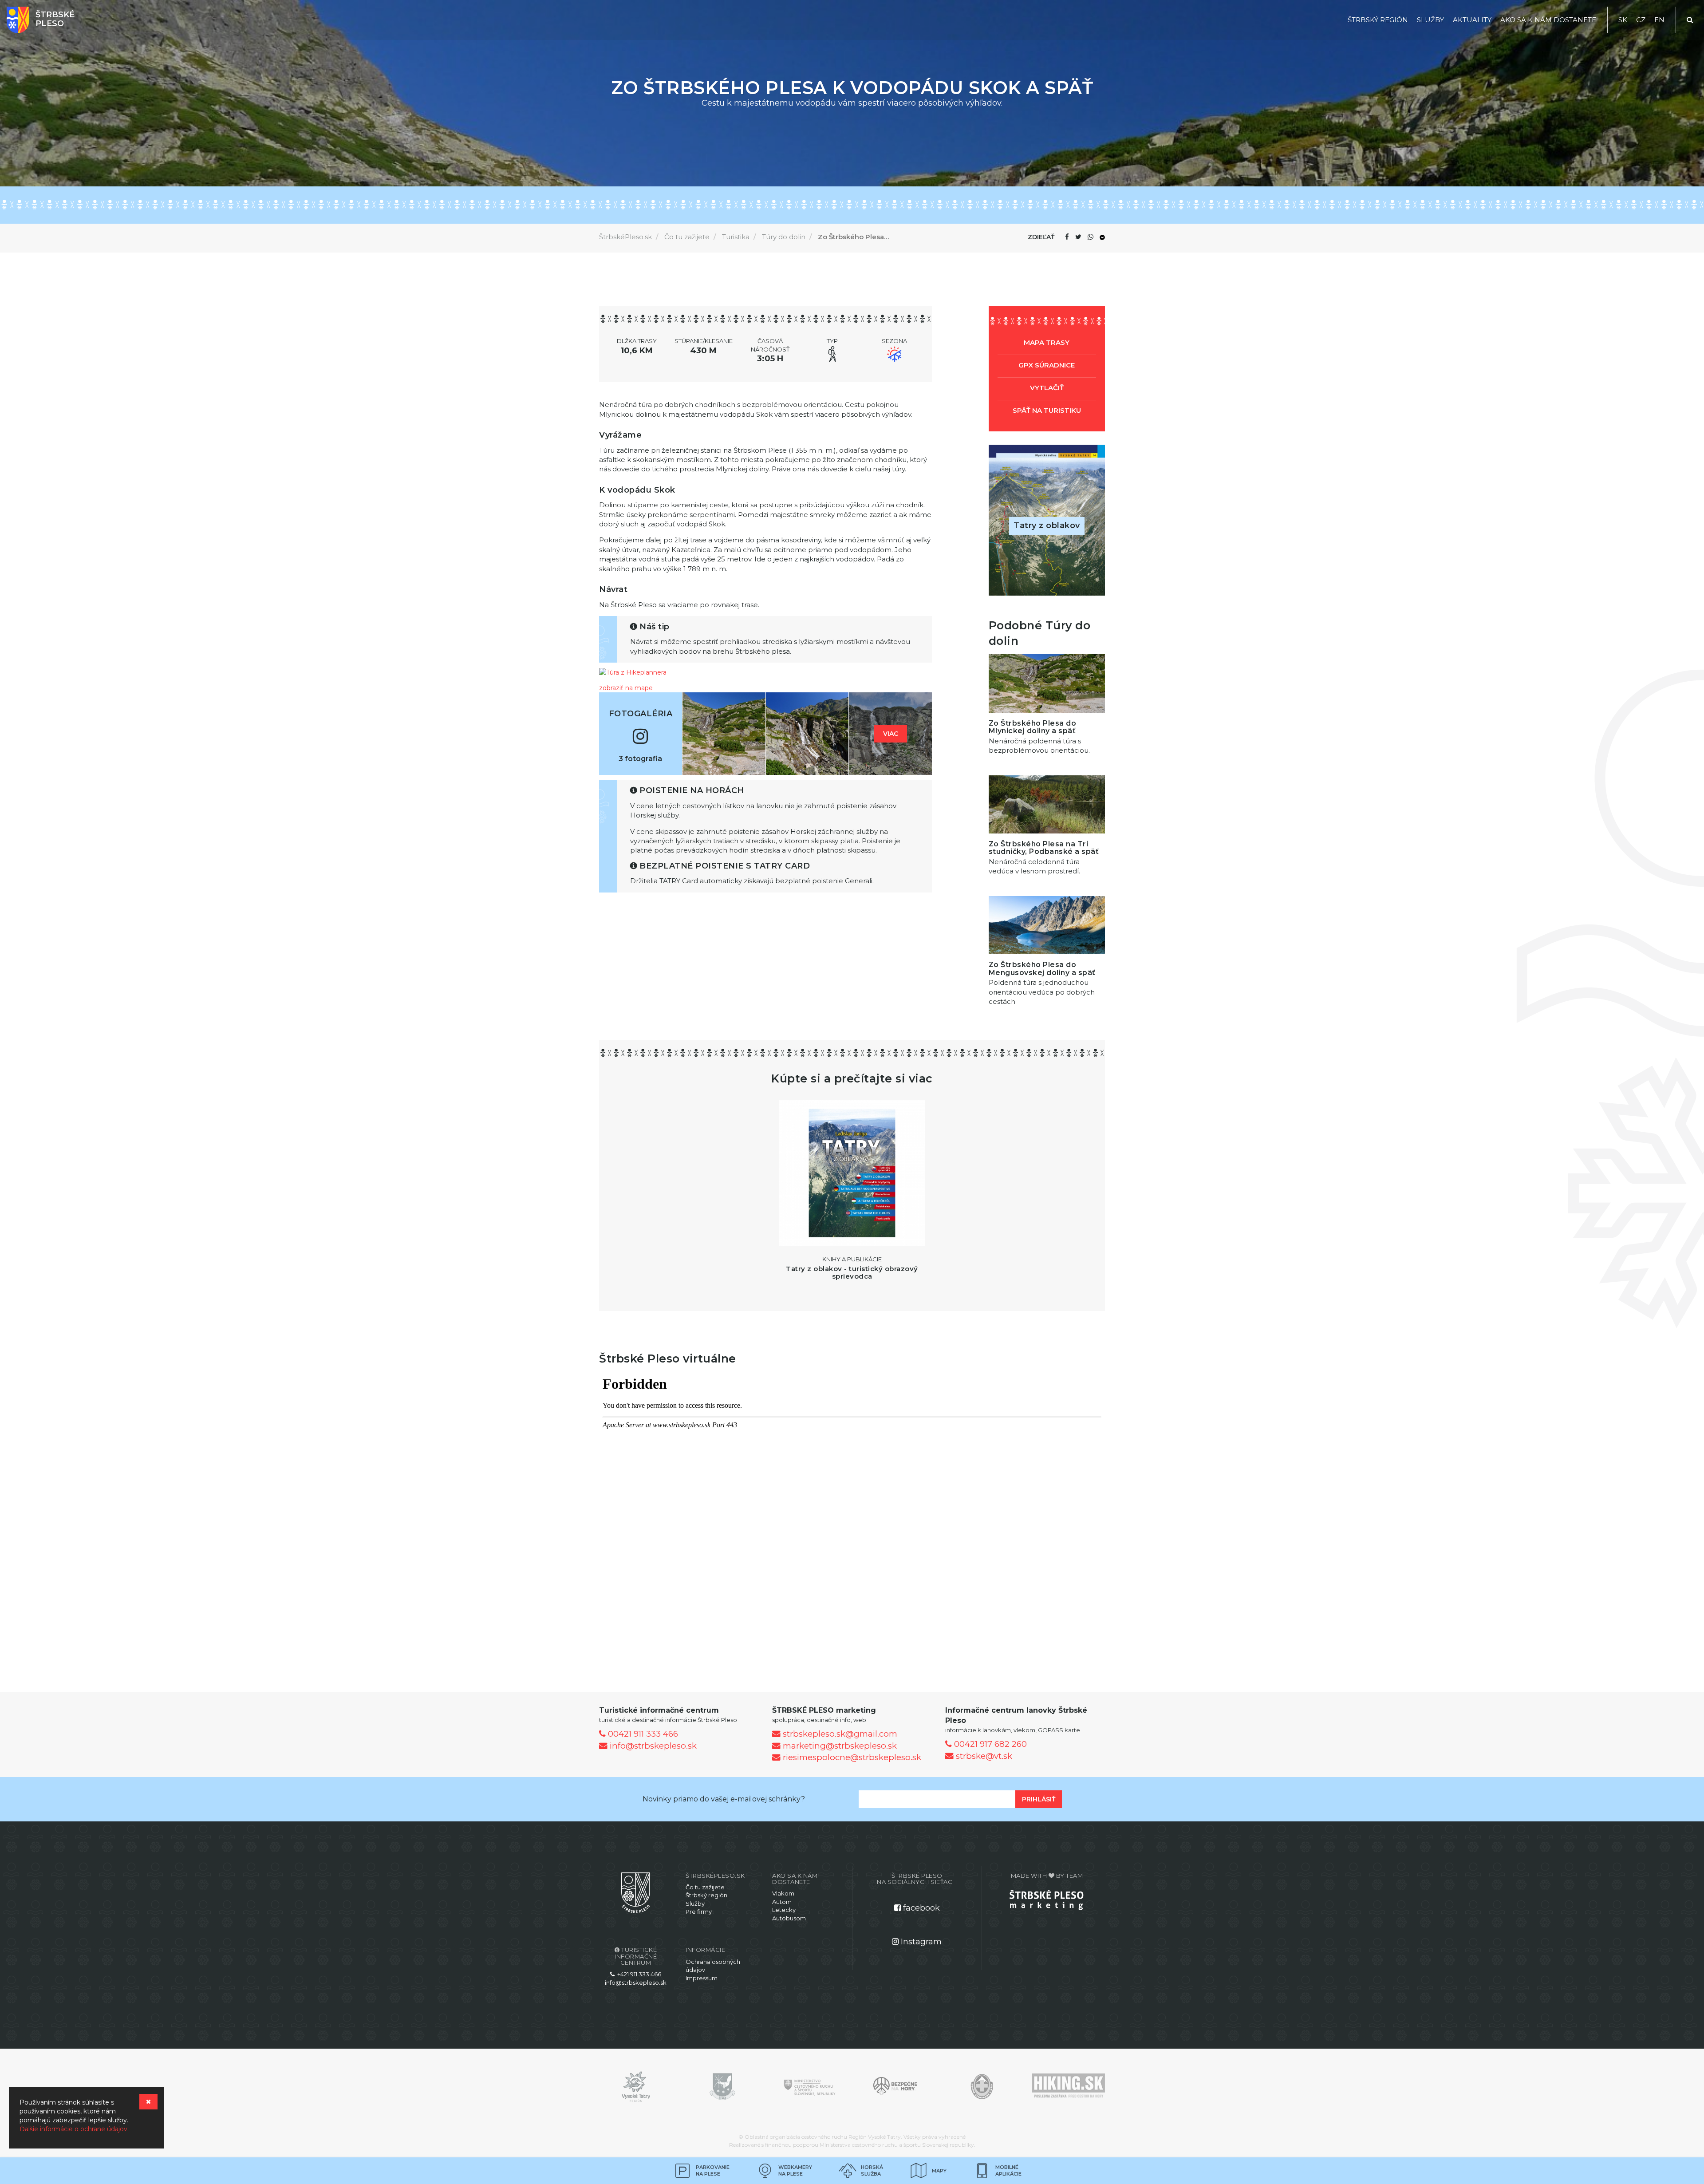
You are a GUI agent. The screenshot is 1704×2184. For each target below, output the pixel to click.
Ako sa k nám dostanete (1548, 20)
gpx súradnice (1047, 365)
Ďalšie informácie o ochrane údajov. (74, 2129)
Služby (1430, 20)
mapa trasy (1047, 342)
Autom (782, 1902)
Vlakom (783, 1893)
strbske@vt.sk (983, 1756)
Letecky (784, 1910)
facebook (920, 1908)
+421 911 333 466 (638, 1974)
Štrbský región (1378, 20)
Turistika (736, 237)
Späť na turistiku (1047, 410)
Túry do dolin (784, 237)
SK (1623, 20)
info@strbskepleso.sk (652, 1746)
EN (1659, 20)
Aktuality (1472, 20)
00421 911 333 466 (642, 1734)
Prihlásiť (1039, 1799)
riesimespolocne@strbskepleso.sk (851, 1757)
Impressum (702, 1978)
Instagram (920, 1942)
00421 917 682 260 (989, 1744)
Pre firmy (699, 1911)
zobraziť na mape (626, 688)
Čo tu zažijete (687, 237)
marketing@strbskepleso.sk (839, 1746)
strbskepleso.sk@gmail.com (839, 1734)
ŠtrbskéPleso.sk (625, 237)
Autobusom (789, 1918)
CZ (1641, 20)
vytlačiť (1047, 388)
